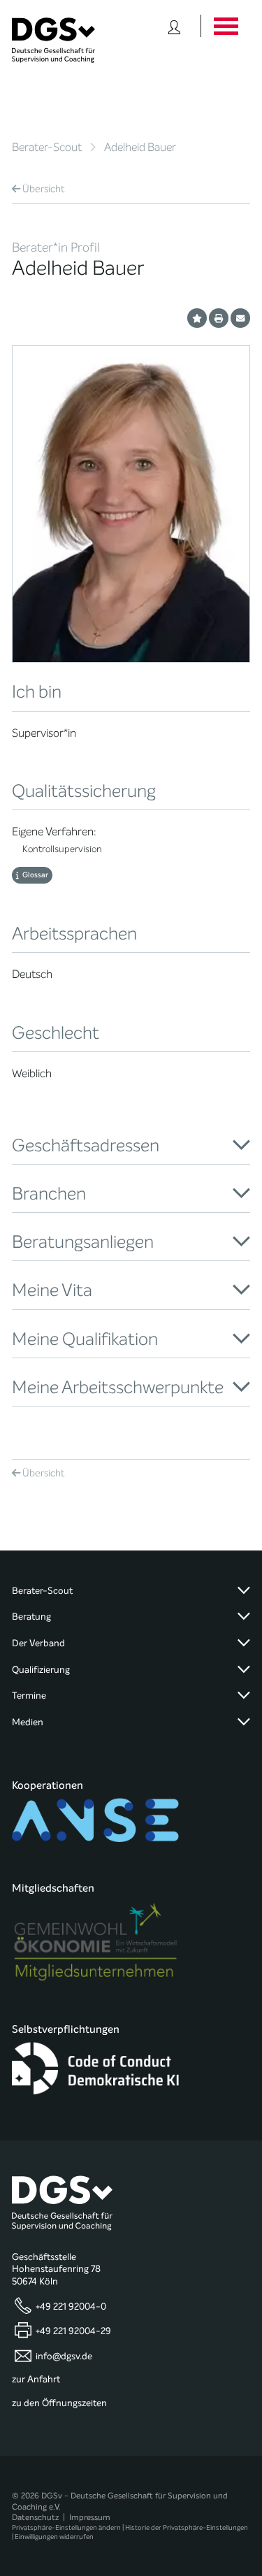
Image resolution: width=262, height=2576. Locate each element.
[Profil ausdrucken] (219, 318)
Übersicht (44, 189)
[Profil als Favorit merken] (197, 318)
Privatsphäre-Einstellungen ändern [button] (66, 2527)
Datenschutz (35, 2517)
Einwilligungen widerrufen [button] (54, 2537)
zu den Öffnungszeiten (59, 2403)
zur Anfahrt (36, 2380)
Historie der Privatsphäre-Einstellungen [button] (187, 2527)
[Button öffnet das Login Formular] (174, 26)
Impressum (90, 2517)
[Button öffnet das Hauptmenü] (225, 26)
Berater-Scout (47, 147)
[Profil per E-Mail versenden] (240, 318)
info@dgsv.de (64, 2356)
